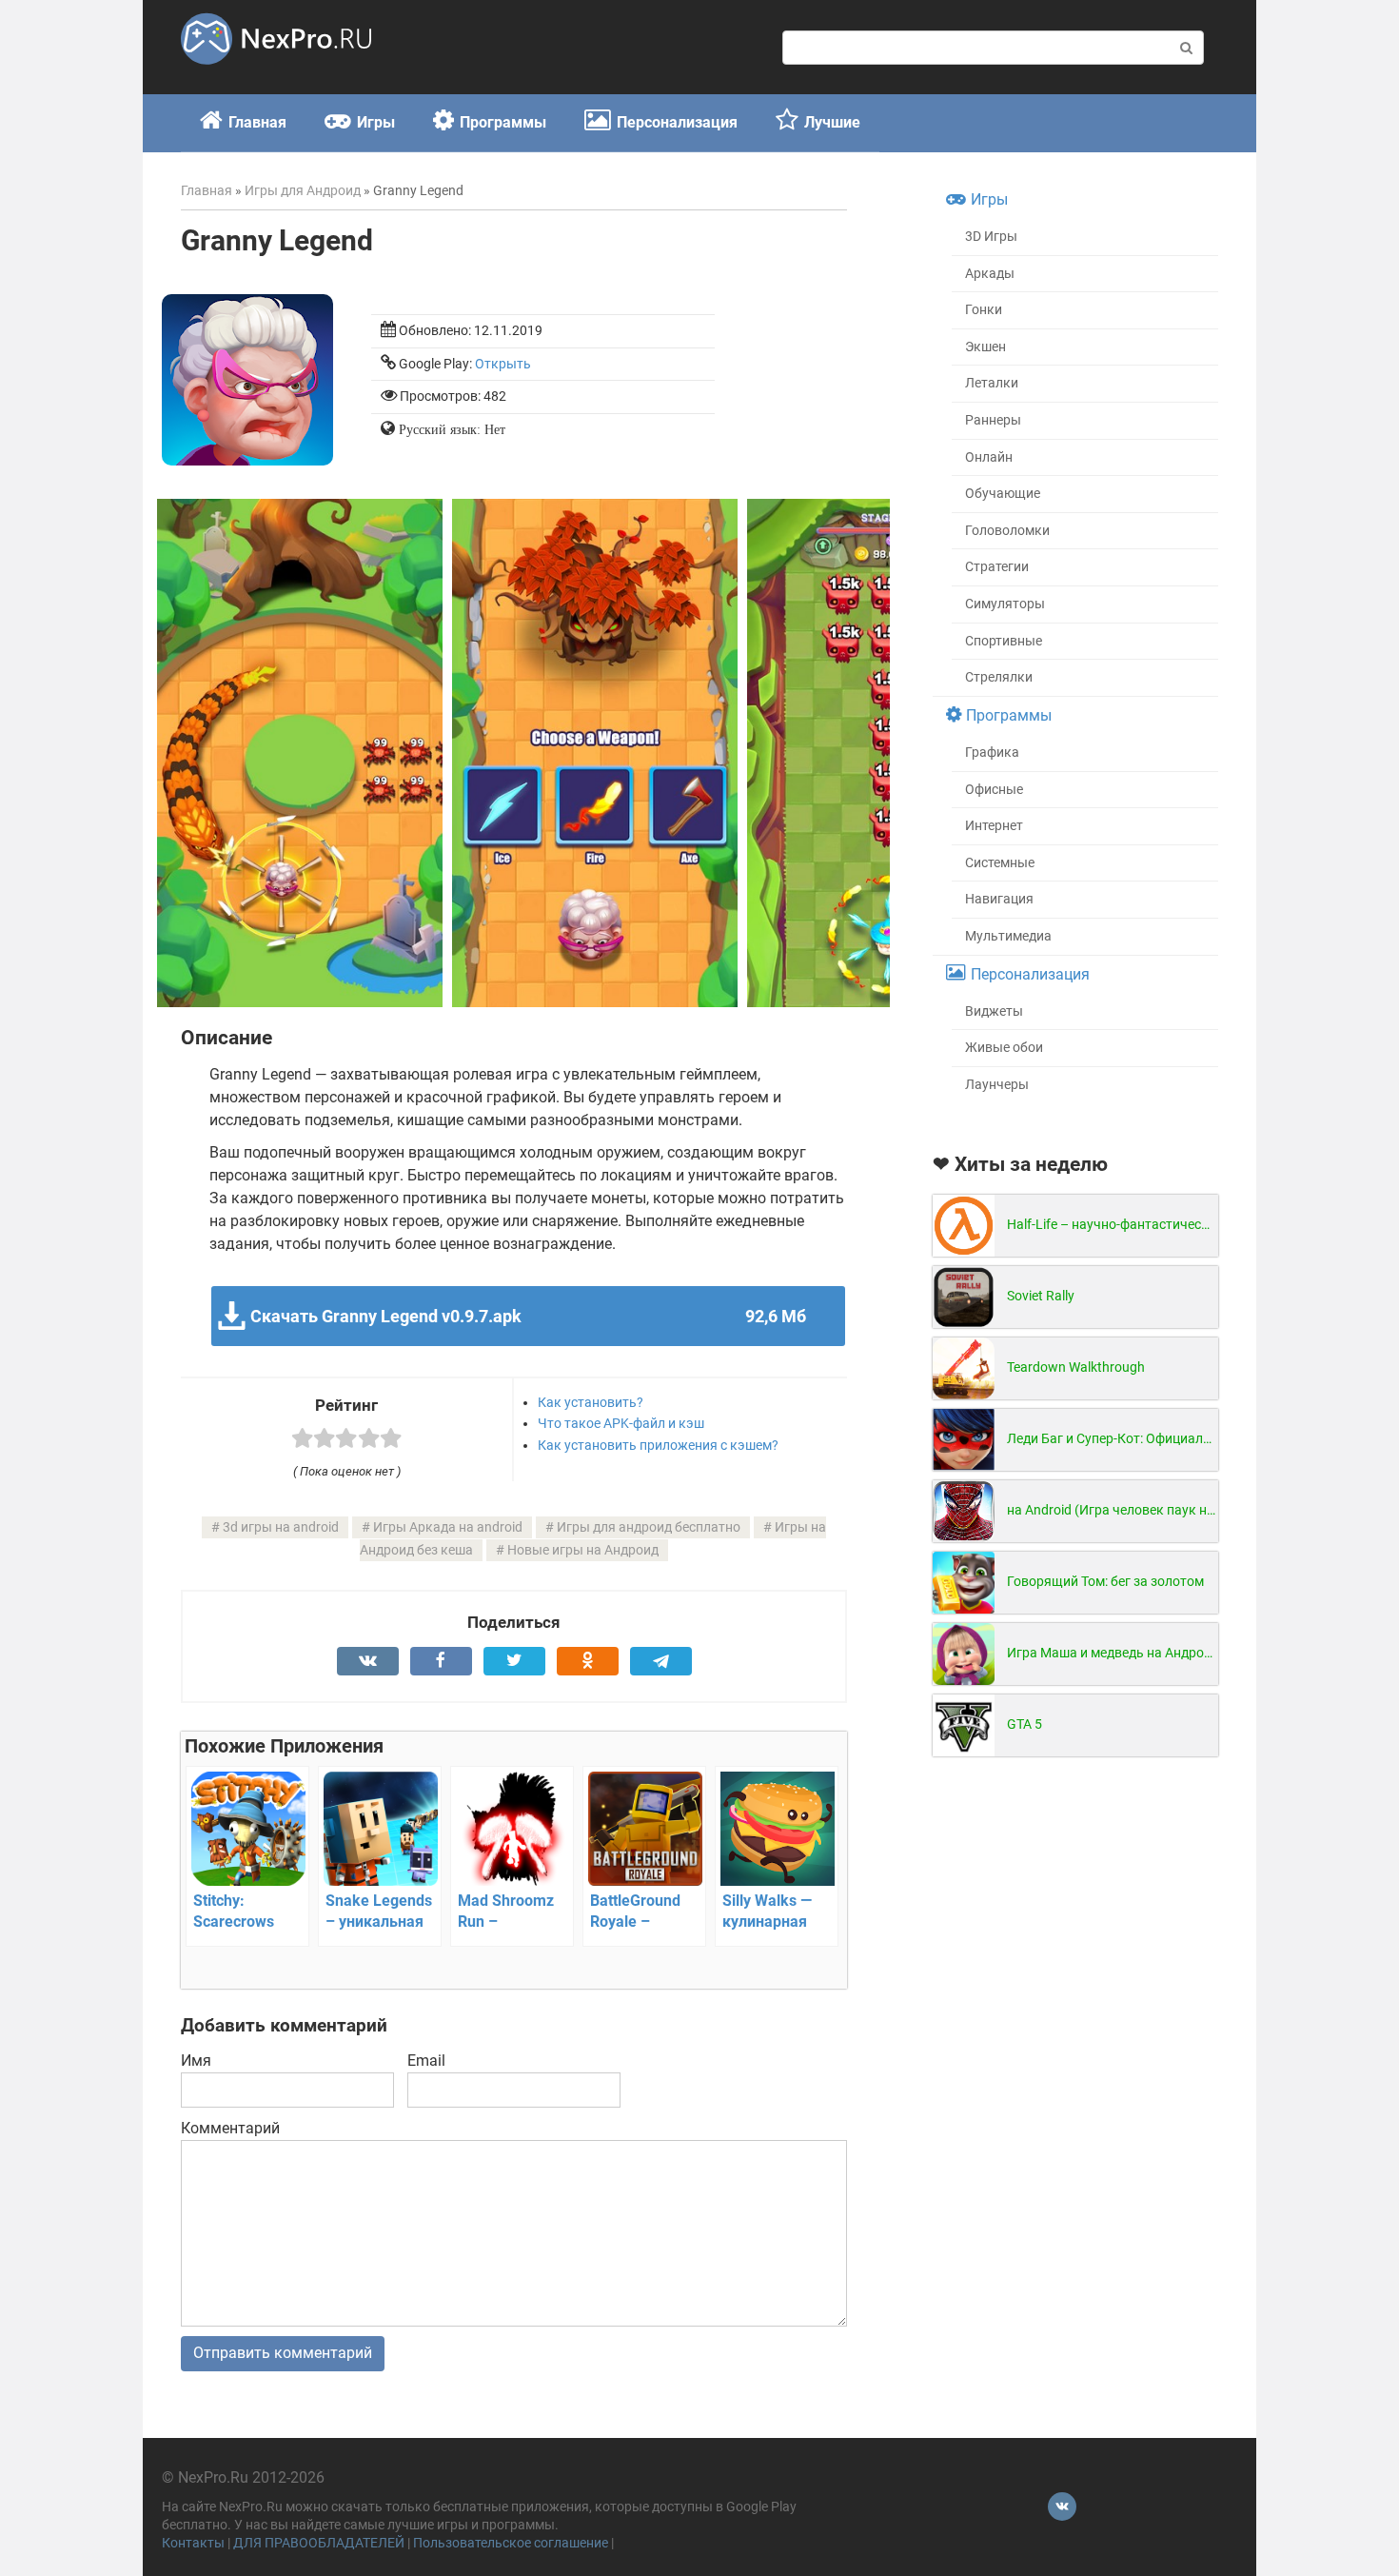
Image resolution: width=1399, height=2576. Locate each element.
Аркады (990, 274)
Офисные (994, 790)
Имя (196, 2061)
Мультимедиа (1008, 936)
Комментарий (230, 2128)
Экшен (985, 347)
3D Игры (991, 237)
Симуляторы (1005, 604)
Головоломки (1007, 531)
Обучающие (1003, 494)
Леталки (992, 383)
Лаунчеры (997, 1085)
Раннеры (993, 420)
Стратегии (997, 567)
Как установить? (591, 1402)
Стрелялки (999, 677)
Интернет (994, 826)
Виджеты (994, 1011)
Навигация (999, 899)
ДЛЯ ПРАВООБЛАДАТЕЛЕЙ (319, 2543)
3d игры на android (281, 1527)
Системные (1000, 863)
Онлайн (989, 457)
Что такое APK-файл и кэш (621, 1423)
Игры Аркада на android (448, 1527)
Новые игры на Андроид (583, 1550)
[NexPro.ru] (276, 73)
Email (426, 2061)
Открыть (503, 364)
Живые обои (1004, 1048)
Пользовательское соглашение (511, 2543)
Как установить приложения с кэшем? (658, 1445)
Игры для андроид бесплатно (649, 1527)
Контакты (193, 2543)
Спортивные (1004, 641)
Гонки (984, 310)
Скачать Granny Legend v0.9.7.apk (528, 1316)
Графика (992, 753)
